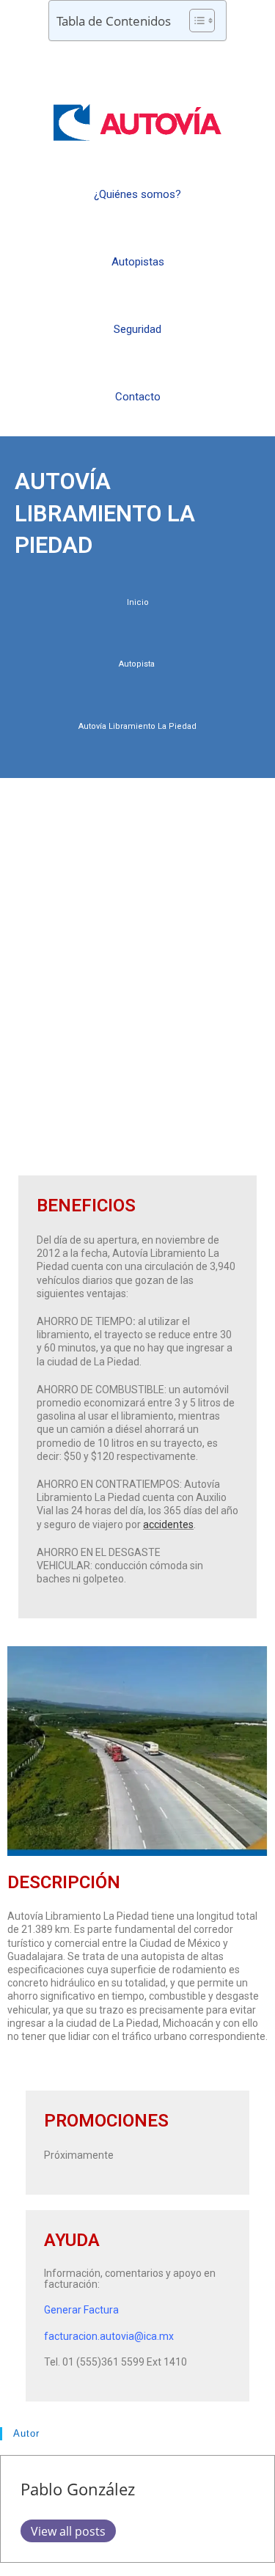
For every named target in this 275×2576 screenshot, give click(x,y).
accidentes (168, 1524)
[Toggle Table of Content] (195, 21)
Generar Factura (81, 2310)
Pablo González (78, 2489)
